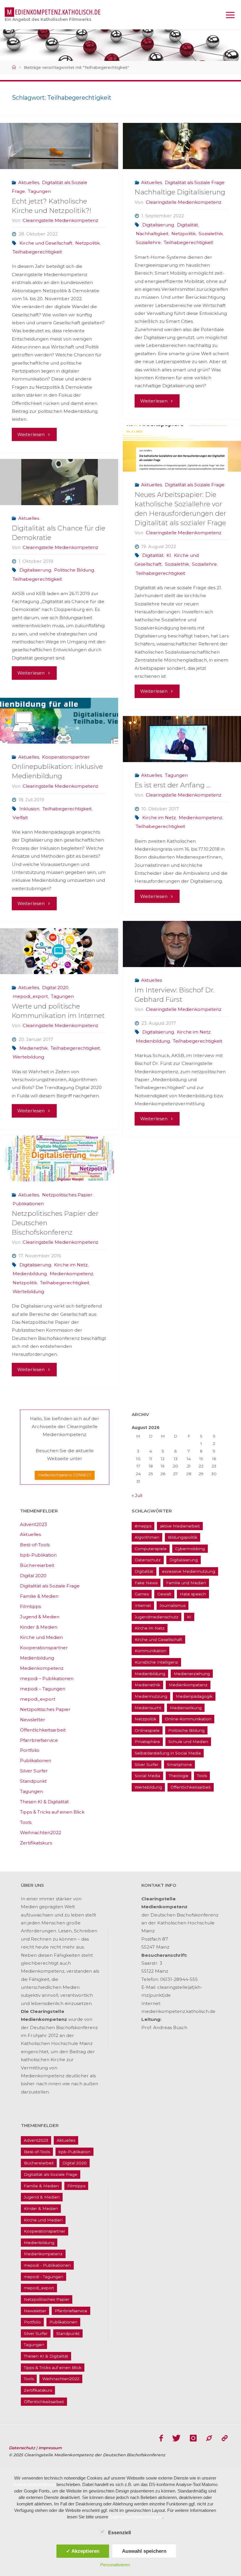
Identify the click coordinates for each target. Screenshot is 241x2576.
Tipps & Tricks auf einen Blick (52, 1812)
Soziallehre (148, 242)
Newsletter (33, 1720)
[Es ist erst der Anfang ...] (182, 739)
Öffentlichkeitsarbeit (43, 1730)
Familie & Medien (39, 1596)
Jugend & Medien (40, 1617)
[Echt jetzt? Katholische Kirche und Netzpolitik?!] (59, 146)
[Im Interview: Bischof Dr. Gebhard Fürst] (182, 944)
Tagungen (39, 191)
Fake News (146, 1583)
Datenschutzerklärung (34, 2484)
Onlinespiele (147, 1730)
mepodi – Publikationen (47, 1678)
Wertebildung (28, 1057)
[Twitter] (176, 2438)
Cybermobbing (190, 1549)
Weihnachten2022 (41, 1833)
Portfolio (30, 1750)
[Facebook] (161, 2438)
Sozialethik (211, 234)
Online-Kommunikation (188, 1719)
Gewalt (164, 1594)
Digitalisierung (158, 225)
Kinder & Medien (39, 1627)
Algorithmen (147, 1537)
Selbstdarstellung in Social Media (168, 1753)
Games (142, 1594)
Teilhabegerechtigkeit (37, 252)
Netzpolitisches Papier (67, 1195)
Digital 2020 (55, 988)
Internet (143, 1605)
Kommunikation (150, 1651)
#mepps (143, 1526)
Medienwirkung (186, 1708)
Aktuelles (29, 182)
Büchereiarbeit (37, 1565)
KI (169, 555)
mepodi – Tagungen (43, 1689)
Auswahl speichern (144, 2551)
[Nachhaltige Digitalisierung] (182, 146)
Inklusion (29, 809)
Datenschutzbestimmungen (136, 2517)
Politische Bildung (74, 570)
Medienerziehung (192, 1674)
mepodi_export (30, 996)
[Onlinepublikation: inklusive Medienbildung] (59, 721)
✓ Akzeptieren (83, 2551)
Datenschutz (148, 1560)
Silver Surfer (34, 1771)
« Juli (137, 1495)
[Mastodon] (209, 2438)
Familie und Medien (186, 1583)
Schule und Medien (188, 1742)
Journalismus (173, 1605)
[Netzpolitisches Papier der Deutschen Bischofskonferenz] (59, 1159)
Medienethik (34, 1048)
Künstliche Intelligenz (156, 1662)
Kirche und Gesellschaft (46, 243)
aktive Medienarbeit (180, 1526)
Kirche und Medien (41, 1637)
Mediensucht (148, 1708)
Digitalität (188, 225)
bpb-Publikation (38, 1555)
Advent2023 (34, 1524)
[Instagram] (193, 2438)
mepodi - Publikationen (47, 2265)
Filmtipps (30, 1606)
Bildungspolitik (183, 1537)
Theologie (179, 1776)
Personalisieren (115, 2565)
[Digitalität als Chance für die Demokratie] (59, 482)
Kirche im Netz (159, 818)
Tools (26, 1822)
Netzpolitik (87, 243)
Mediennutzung (151, 1696)
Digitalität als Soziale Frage (195, 182)
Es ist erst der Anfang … (173, 785)
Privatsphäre (147, 1742)
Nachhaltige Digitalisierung (180, 192)
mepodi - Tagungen (43, 2277)
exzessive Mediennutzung (189, 1571)
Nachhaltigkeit (152, 234)
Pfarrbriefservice (39, 1740)
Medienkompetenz (200, 818)
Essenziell (119, 2533)
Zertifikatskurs (36, 1843)
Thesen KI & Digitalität (44, 1802)
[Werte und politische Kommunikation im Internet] (59, 951)
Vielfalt (20, 818)
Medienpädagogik (194, 1696)
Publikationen (28, 1204)
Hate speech (193, 1594)
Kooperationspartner (66, 757)
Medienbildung (153, 1041)
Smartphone (179, 1764)
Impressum (50, 2448)
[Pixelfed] (225, 2438)
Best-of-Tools (35, 1545)
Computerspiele (151, 1549)
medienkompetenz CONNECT (65, 1475)
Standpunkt (33, 1781)
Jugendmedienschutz (157, 1617)
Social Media (147, 1776)
